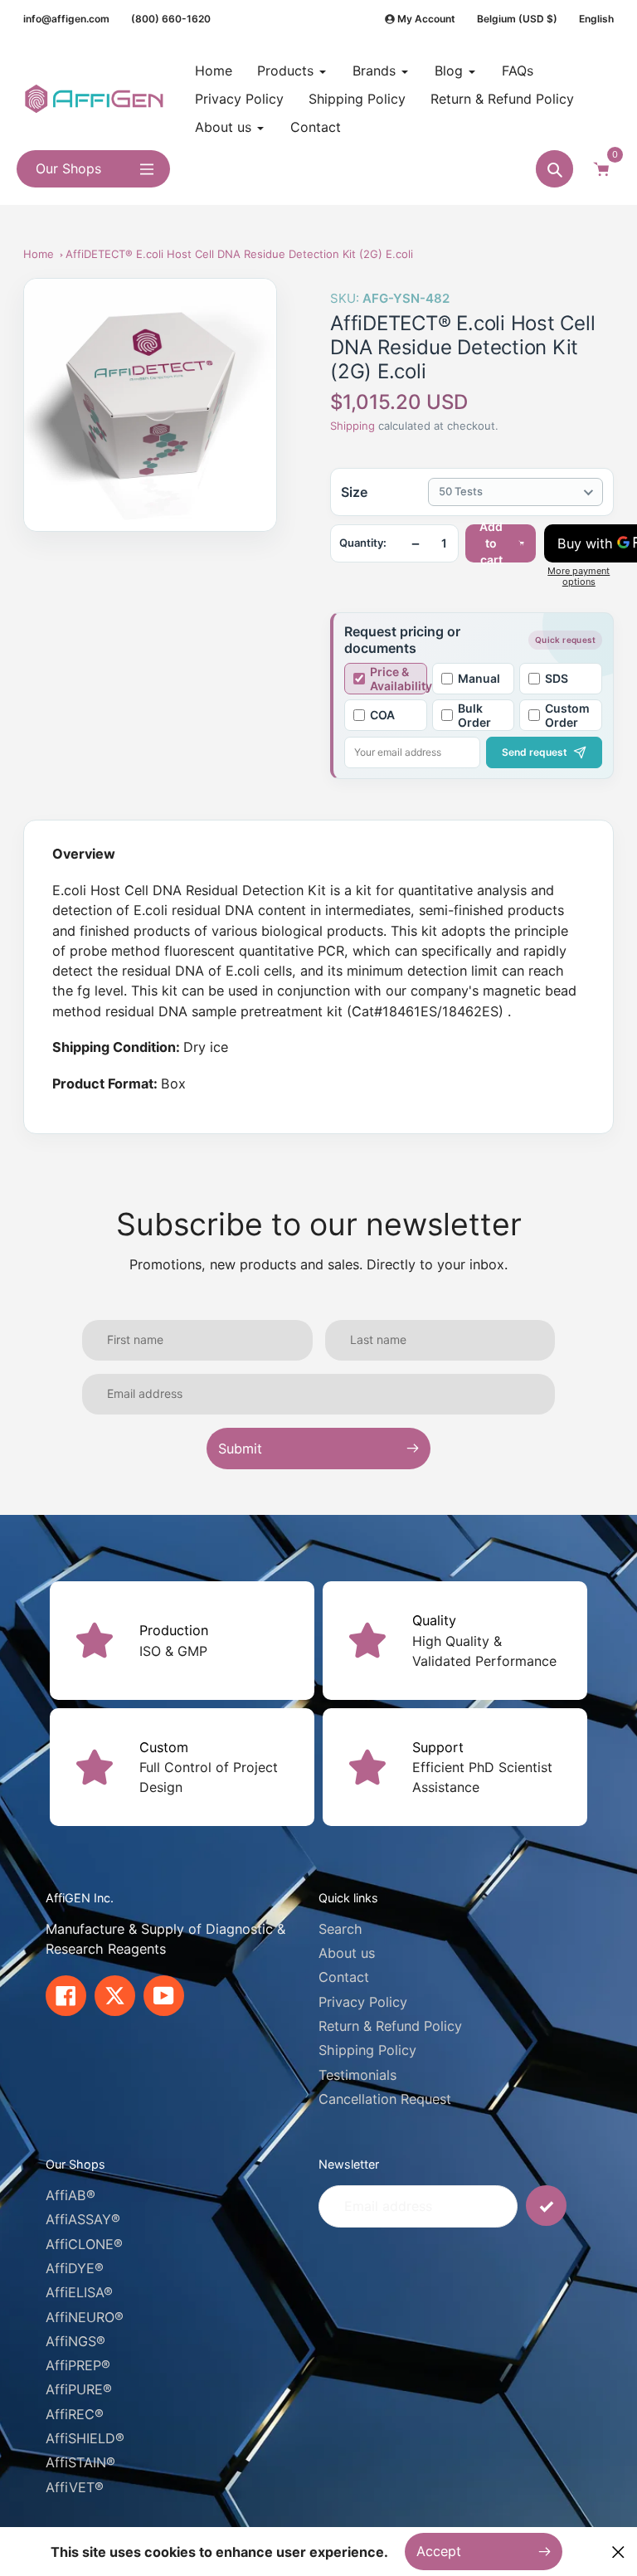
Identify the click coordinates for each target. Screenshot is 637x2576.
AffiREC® (75, 2414)
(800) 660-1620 (171, 19)
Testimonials (357, 2075)
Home (39, 254)
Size (354, 492)
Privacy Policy (363, 2002)
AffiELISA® (79, 2292)
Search (340, 1929)
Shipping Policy (367, 2050)
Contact (344, 1977)
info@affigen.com (66, 19)
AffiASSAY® (83, 2219)
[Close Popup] (618, 2552)
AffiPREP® (78, 2365)
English (596, 19)
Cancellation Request (385, 2099)
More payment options (579, 577)
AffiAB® (71, 2195)
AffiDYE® (75, 2268)
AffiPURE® (79, 2389)
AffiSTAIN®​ (80, 2462)
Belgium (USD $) (517, 19)
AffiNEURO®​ (85, 2317)
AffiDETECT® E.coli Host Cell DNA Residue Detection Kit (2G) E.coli (239, 254)
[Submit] (546, 2206)
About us (347, 1953)
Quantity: (363, 543)
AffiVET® (75, 2487)
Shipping (353, 426)
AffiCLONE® (84, 2244)
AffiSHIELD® (85, 2438)
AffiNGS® (75, 2341)
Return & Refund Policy (390, 2026)
